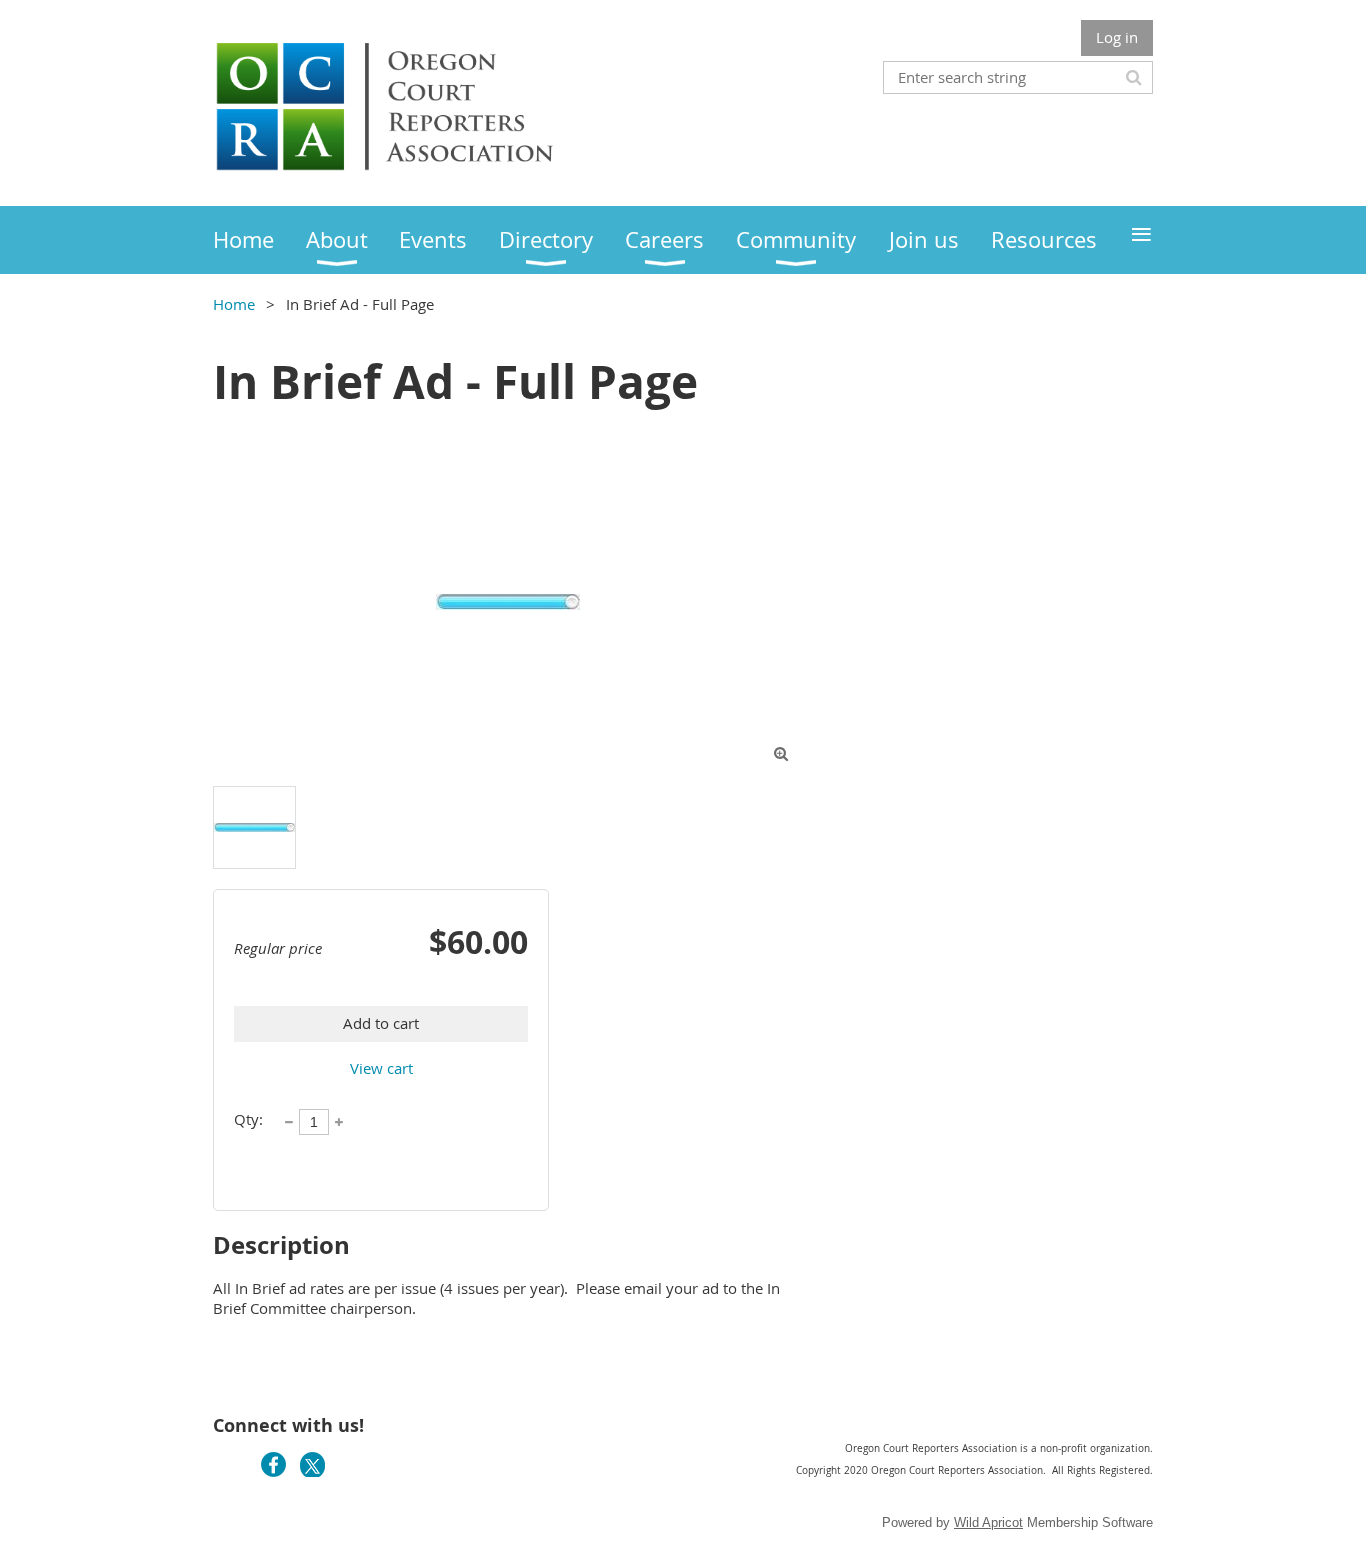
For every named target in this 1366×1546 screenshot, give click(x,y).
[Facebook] (273, 1464)
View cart (381, 1068)
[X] (312, 1464)
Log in (1117, 37)
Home (234, 304)
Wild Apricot (988, 1522)
